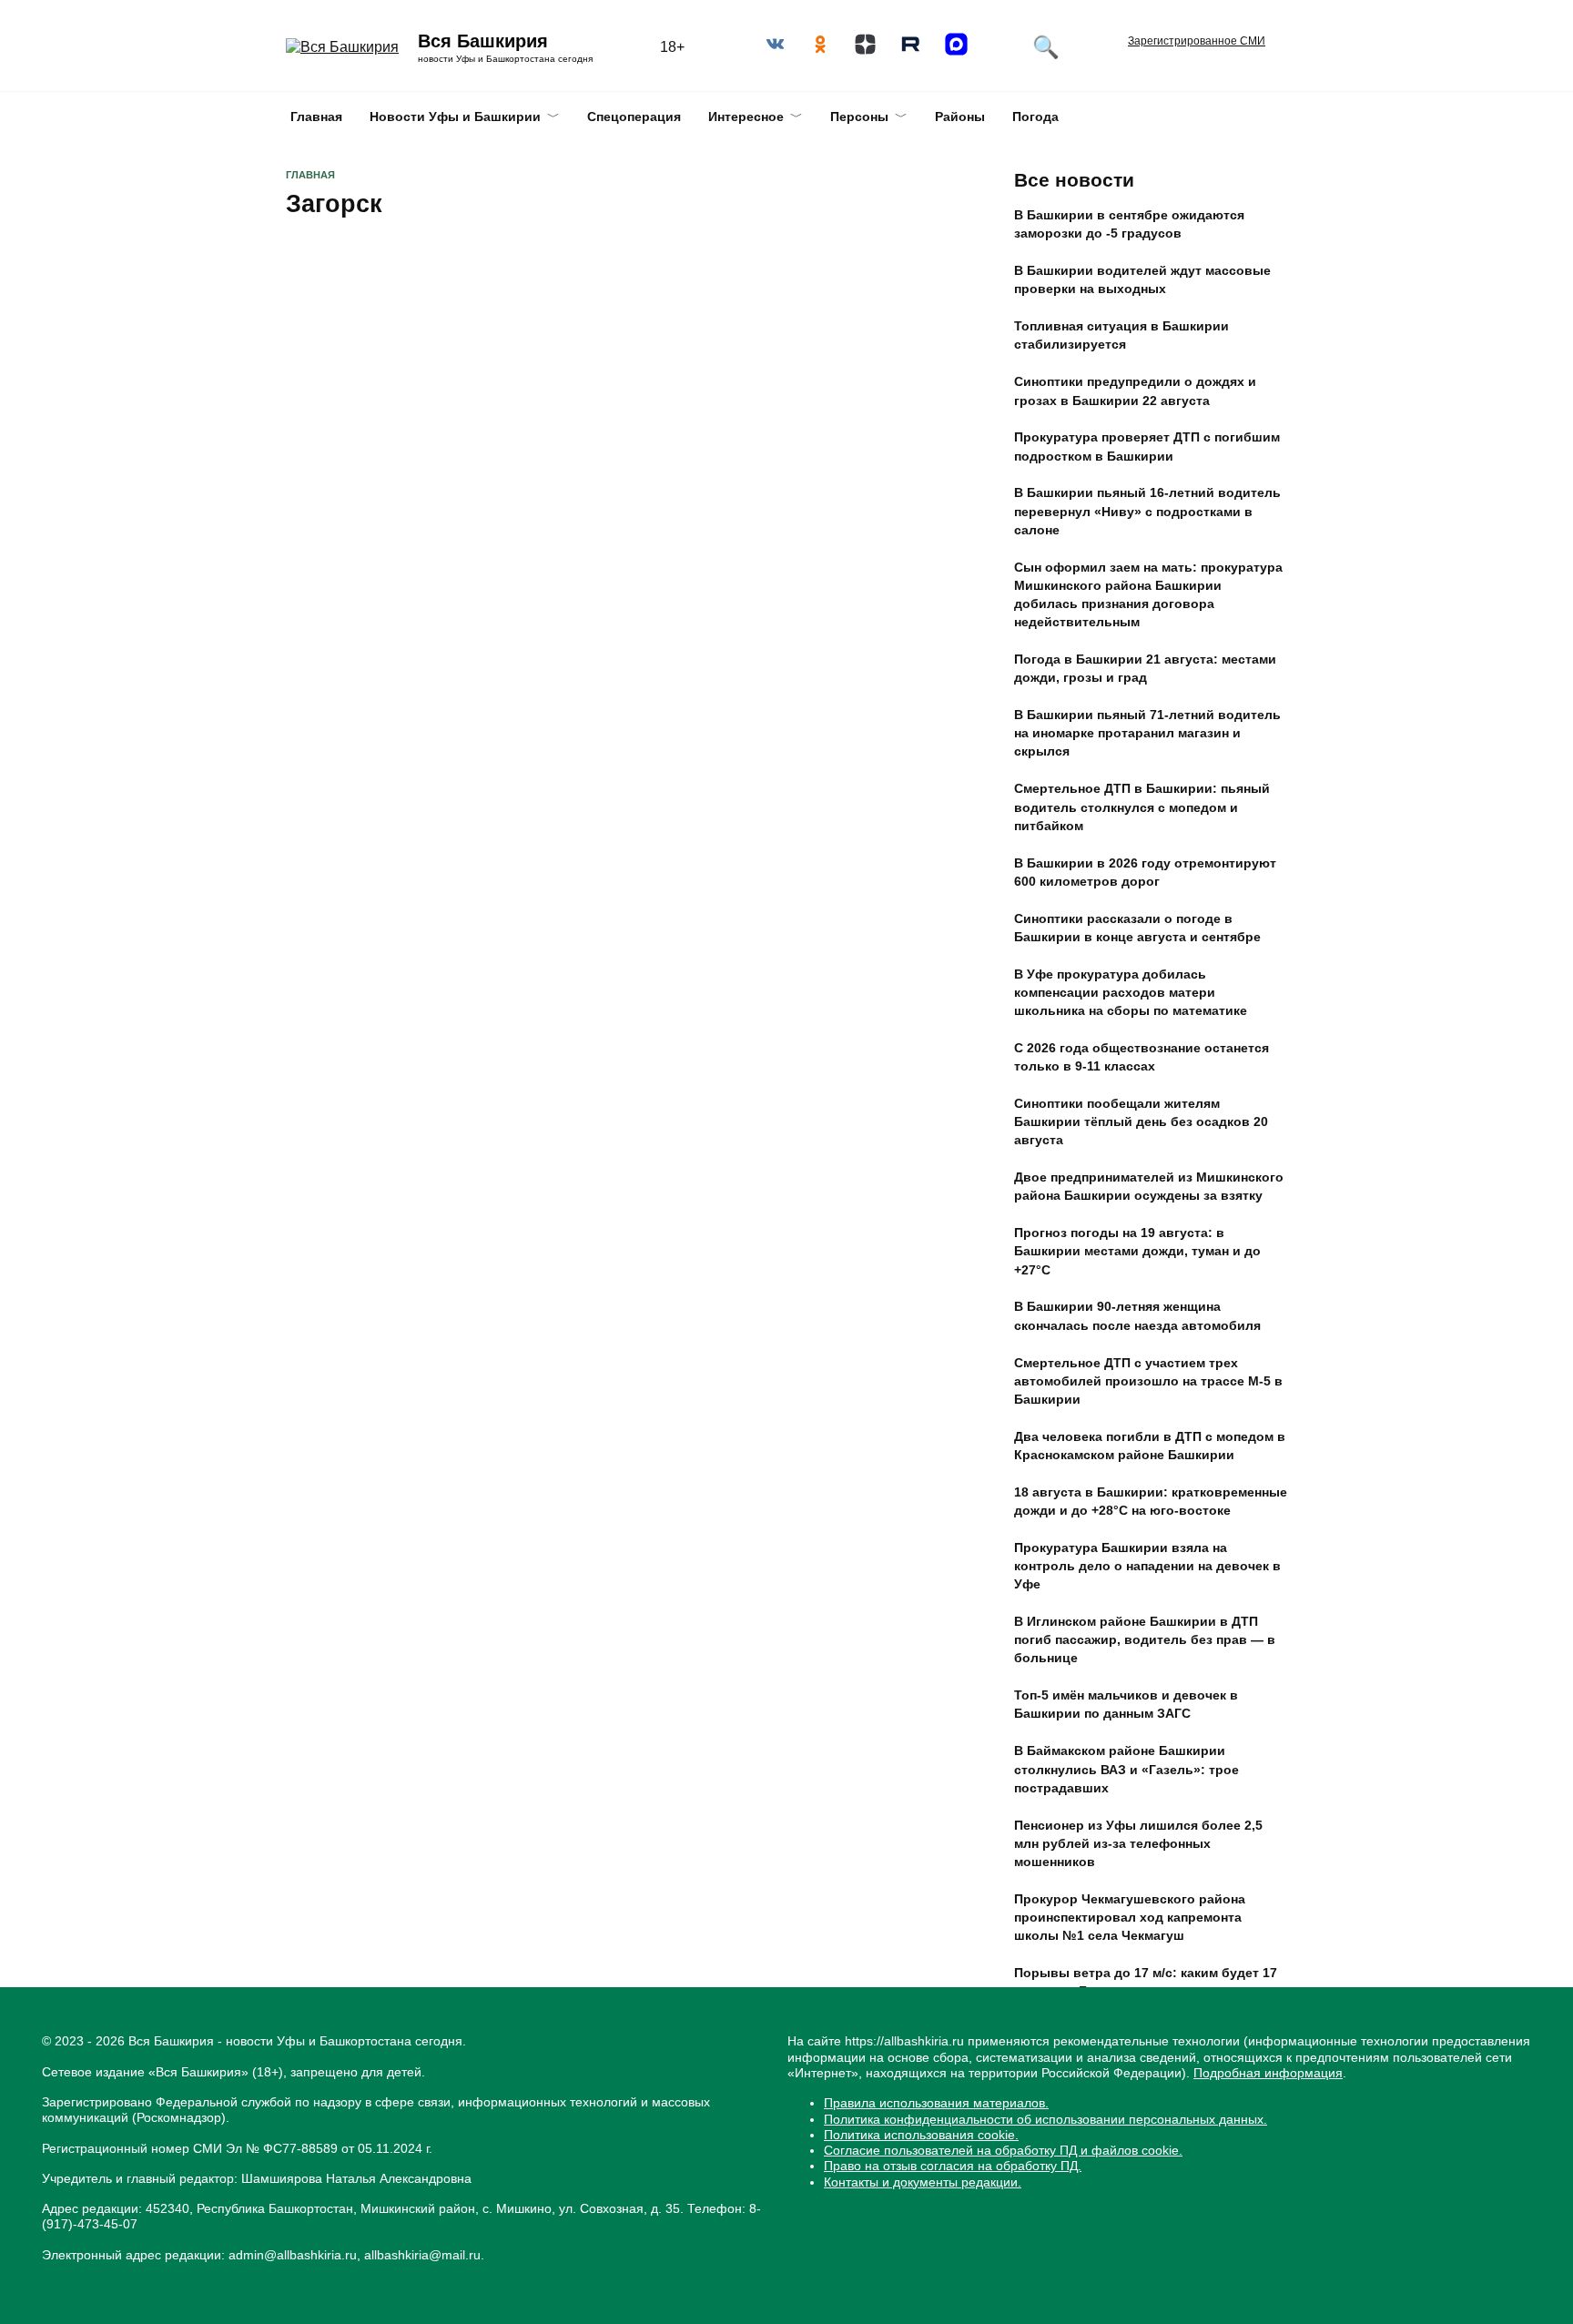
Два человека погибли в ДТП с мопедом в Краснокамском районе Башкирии (1150, 1446)
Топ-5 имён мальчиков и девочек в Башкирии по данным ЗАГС (1126, 1705)
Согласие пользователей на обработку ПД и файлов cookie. (1003, 2150)
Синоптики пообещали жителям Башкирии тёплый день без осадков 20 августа (1141, 1121)
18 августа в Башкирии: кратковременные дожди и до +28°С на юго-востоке (1151, 1501)
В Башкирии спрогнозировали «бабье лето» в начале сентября (1138, 2112)
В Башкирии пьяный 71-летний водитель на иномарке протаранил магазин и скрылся (1147, 734)
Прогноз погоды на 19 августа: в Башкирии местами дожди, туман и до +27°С (1137, 1252)
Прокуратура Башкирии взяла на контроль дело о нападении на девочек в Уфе (1147, 1566)
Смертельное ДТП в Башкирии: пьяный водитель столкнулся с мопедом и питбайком (1142, 807)
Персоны (859, 117)
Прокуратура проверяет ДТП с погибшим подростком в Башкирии (1147, 447)
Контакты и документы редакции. (923, 2182)
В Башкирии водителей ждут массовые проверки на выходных (1142, 280)
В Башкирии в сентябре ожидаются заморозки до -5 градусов (1129, 225)
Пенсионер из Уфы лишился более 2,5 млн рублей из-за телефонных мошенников (1138, 1843)
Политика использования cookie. (921, 2135)
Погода (1035, 117)
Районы (960, 117)
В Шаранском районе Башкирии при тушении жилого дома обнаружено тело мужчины (1143, 2047)
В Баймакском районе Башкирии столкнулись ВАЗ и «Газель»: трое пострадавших (1126, 1770)
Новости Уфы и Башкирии (455, 117)
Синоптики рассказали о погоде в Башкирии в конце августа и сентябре (1137, 928)
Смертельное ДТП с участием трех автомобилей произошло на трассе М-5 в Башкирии (1148, 1381)
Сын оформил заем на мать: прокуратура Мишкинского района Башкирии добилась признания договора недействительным (1148, 594)
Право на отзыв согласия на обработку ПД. (953, 2166)
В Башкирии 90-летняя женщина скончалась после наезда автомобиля (1137, 1316)
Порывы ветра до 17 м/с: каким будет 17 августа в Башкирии (1146, 1982)
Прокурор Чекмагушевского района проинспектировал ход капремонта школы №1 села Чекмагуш (1130, 1917)
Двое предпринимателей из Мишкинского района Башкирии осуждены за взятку (1149, 1187)
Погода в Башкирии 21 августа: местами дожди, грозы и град (1145, 669)
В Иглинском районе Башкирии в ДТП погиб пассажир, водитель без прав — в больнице (1145, 1640)
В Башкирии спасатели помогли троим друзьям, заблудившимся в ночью (425, 406)
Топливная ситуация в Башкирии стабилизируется (1121, 336)
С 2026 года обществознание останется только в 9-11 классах (1142, 1057)
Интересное (746, 117)
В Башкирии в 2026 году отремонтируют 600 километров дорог (1145, 872)
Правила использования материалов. (936, 2103)
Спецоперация (634, 117)
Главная (316, 117)
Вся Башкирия (483, 41)
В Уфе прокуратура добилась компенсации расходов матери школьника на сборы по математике (1131, 992)
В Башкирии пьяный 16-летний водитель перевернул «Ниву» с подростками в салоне (1147, 512)
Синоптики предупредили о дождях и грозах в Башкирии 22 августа (1135, 391)
